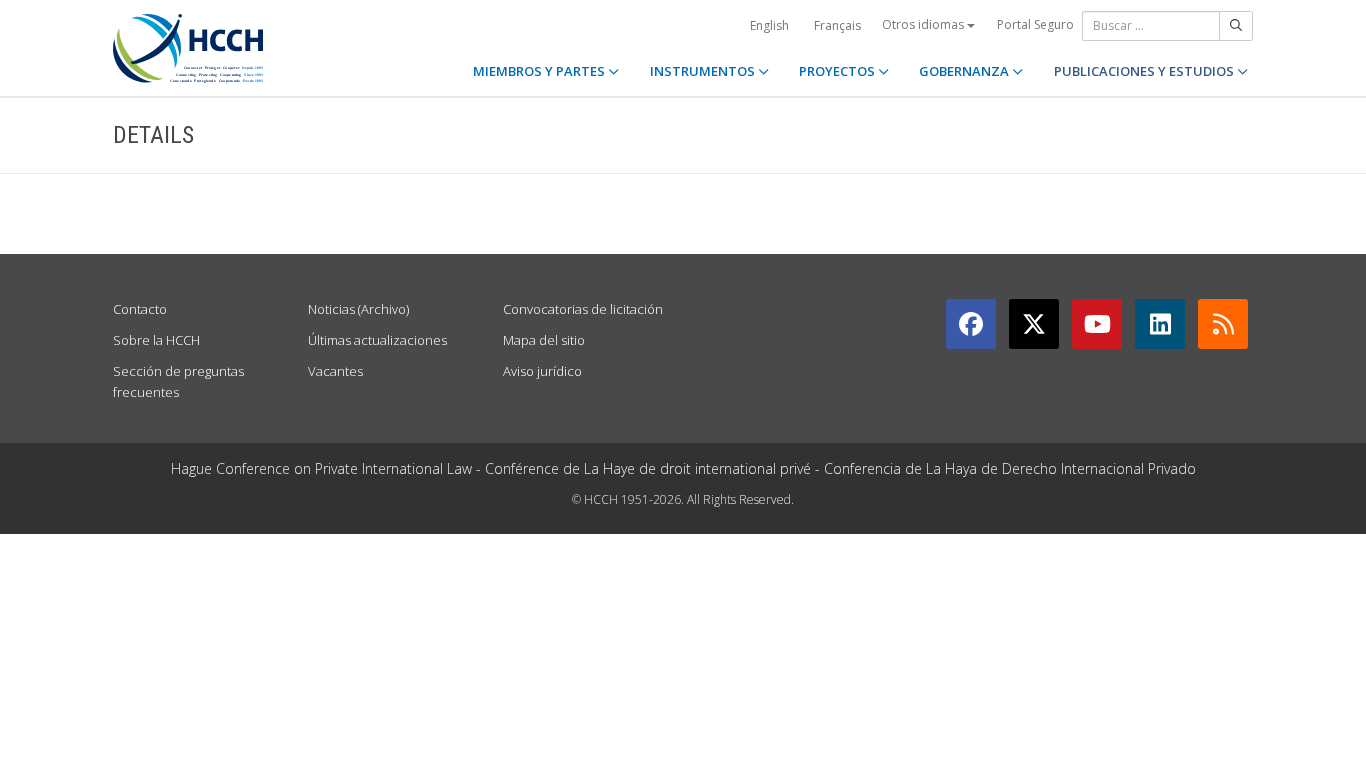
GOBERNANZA (965, 71)
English (769, 25)
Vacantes (335, 371)
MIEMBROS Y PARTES (540, 71)
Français (837, 25)
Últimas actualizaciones (377, 340)
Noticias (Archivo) (358, 309)
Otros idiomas (924, 24)
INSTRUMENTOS (704, 71)
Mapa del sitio (544, 340)
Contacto (140, 309)
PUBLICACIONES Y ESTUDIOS (1145, 71)
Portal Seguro (1035, 24)
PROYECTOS (838, 71)
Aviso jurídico (542, 371)
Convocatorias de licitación (583, 309)
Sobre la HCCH (156, 340)
